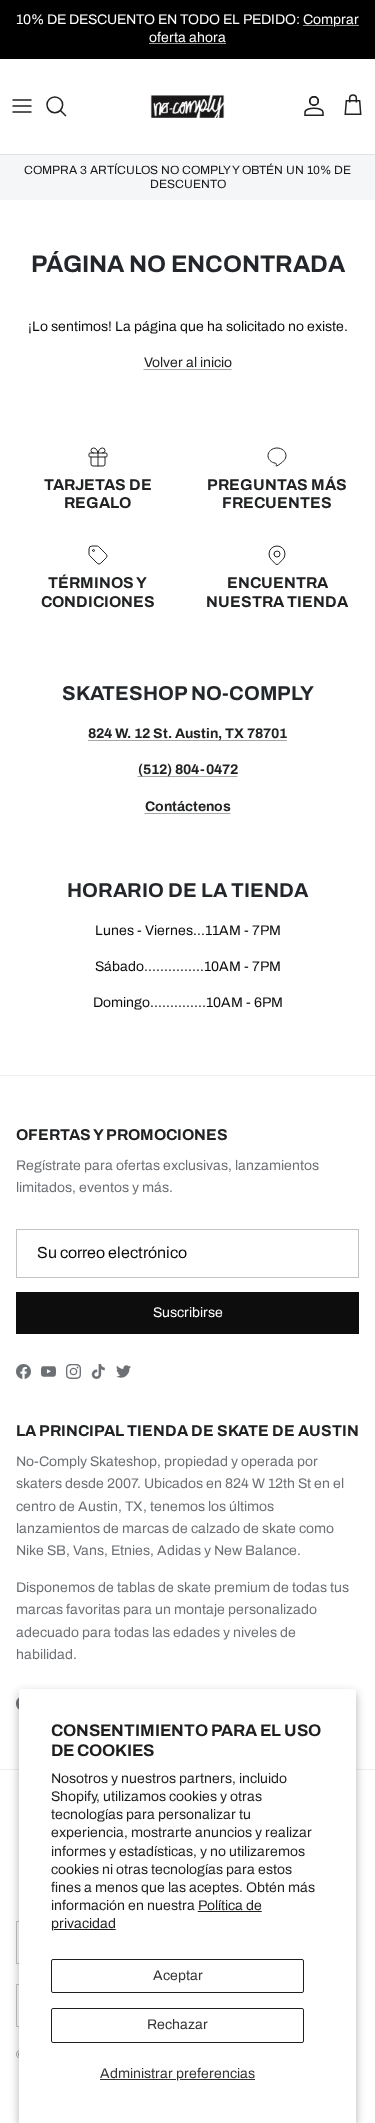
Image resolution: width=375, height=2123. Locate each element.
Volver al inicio (188, 362)
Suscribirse (188, 1312)
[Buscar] (66, 106)
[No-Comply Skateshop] (187, 106)
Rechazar (177, 2024)
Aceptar (178, 1975)
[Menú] (22, 106)
